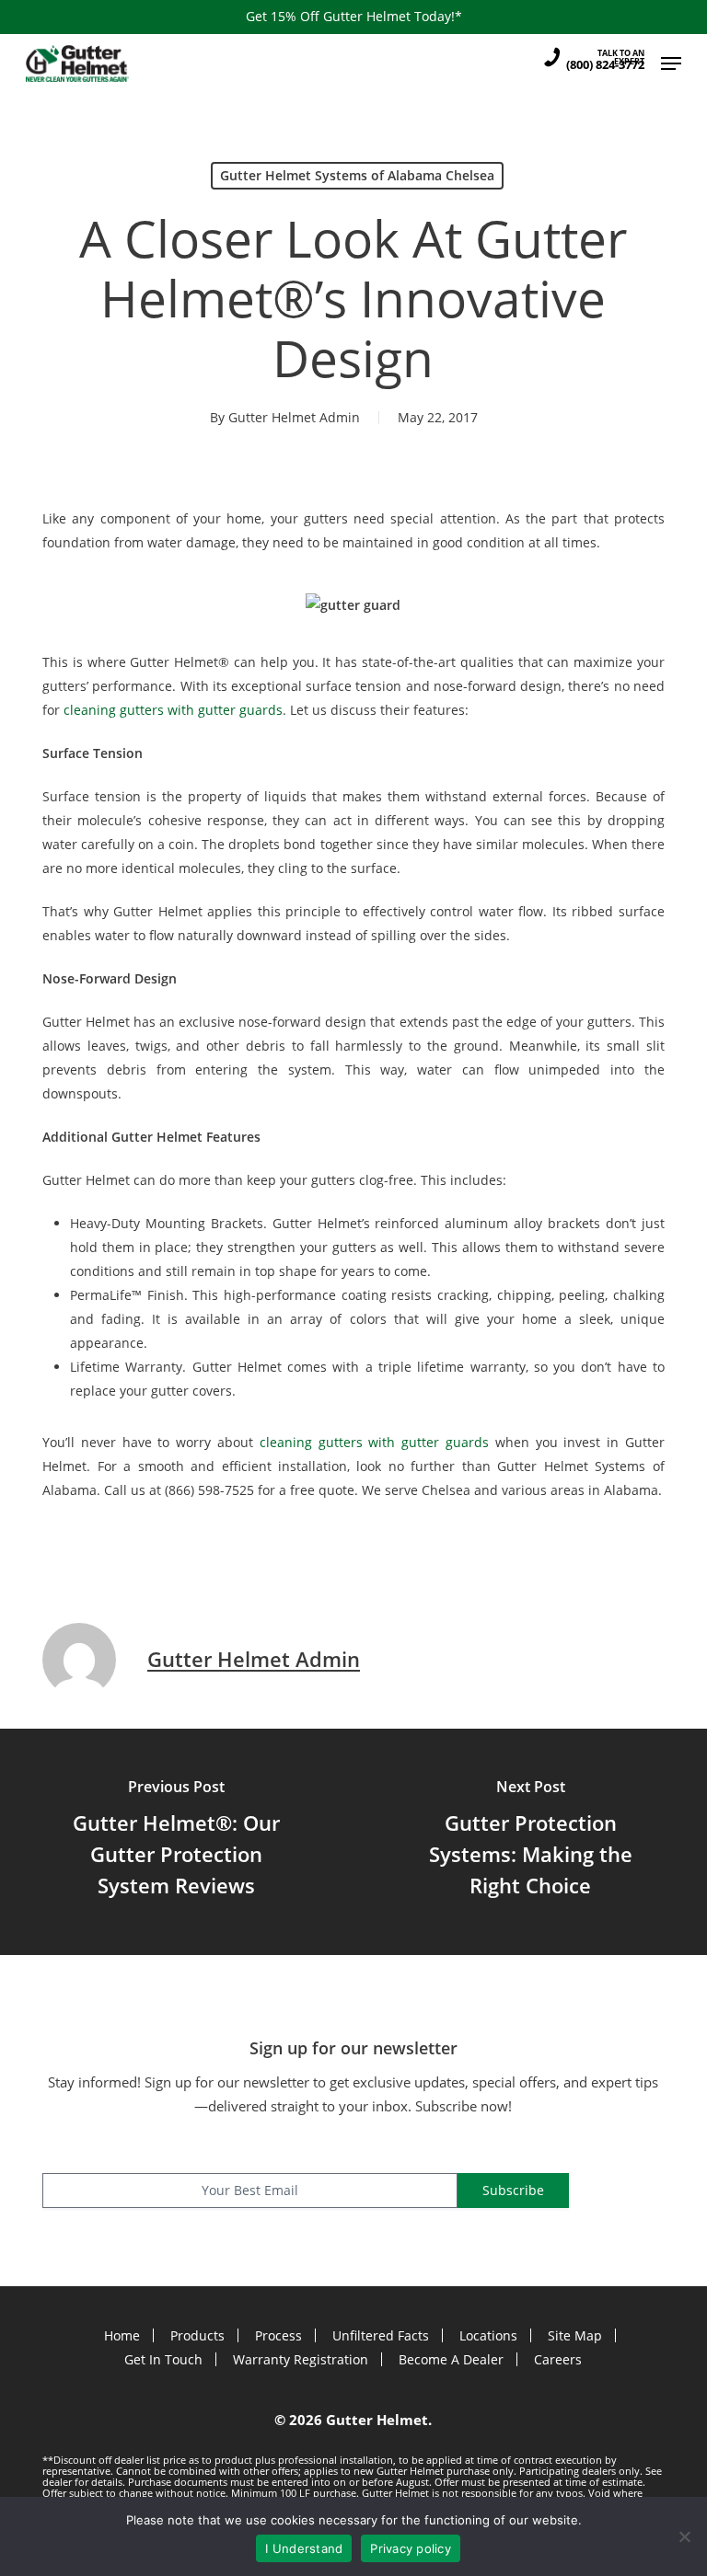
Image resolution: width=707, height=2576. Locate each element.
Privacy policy (411, 2548)
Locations (488, 2335)
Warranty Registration (301, 2359)
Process (278, 2335)
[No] (684, 2536)
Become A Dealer (451, 2359)
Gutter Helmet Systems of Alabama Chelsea (357, 175)
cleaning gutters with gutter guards (173, 710)
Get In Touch (163, 2359)
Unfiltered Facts (381, 2335)
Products (197, 2335)
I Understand (304, 2548)
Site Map (575, 2335)
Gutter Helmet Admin (294, 417)
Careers (558, 2359)
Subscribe (513, 2190)
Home (122, 2335)
